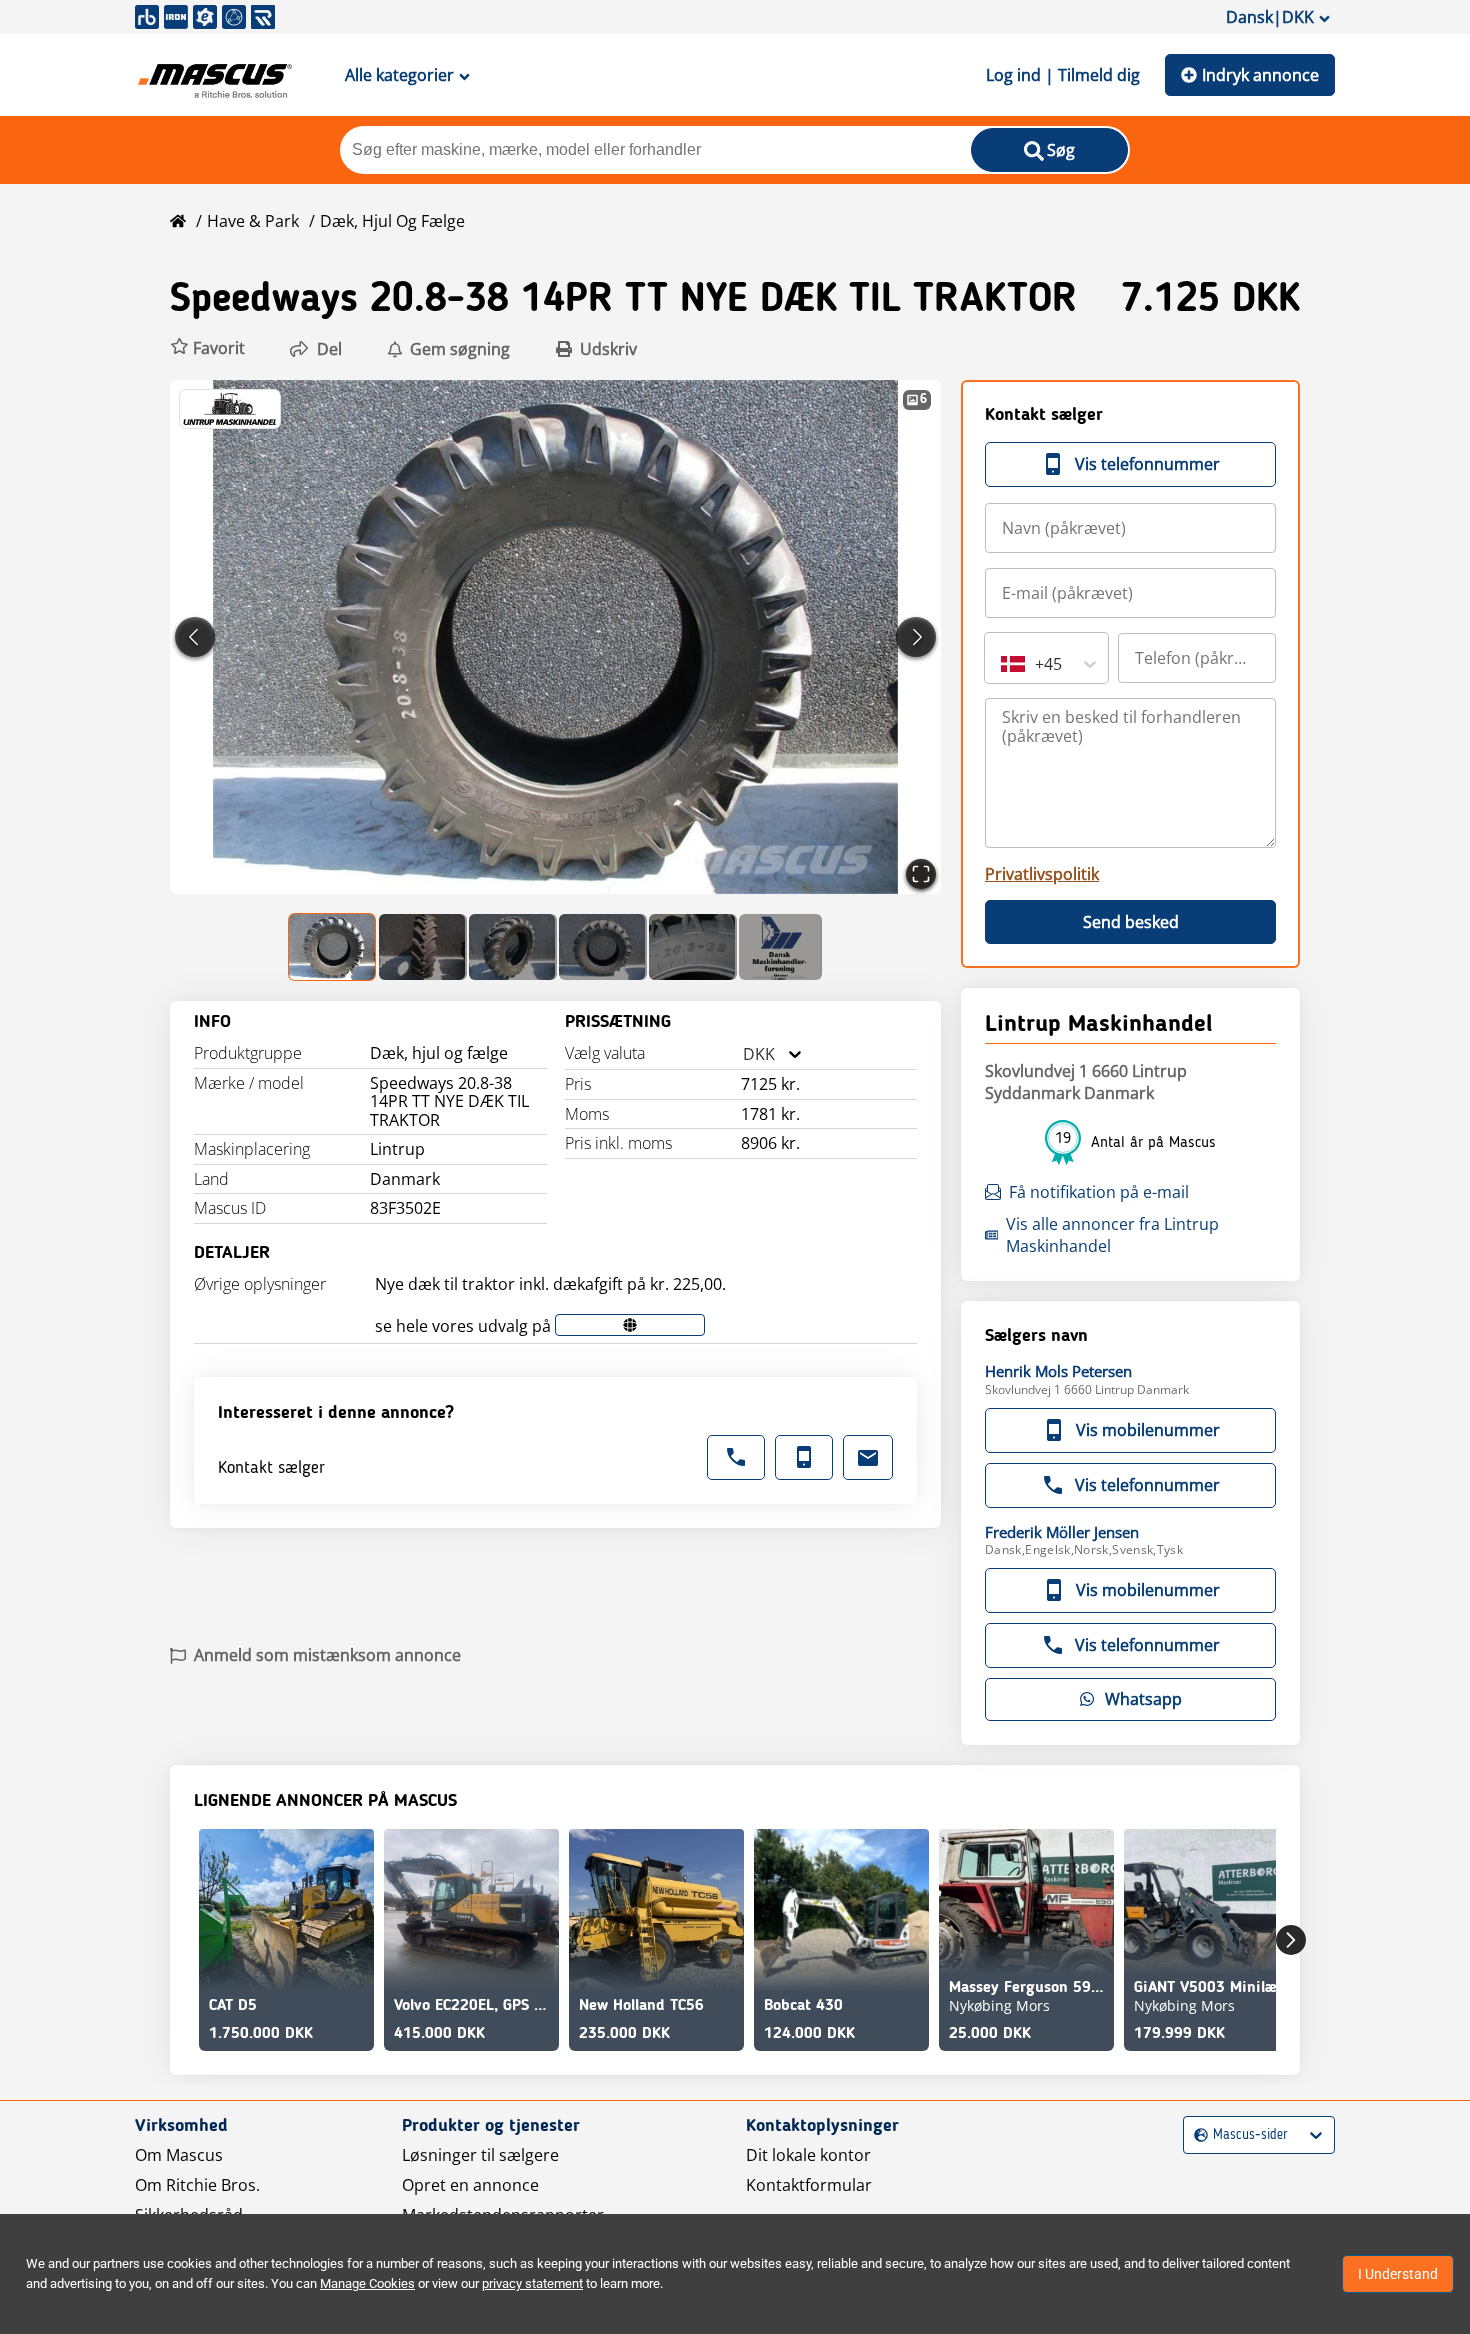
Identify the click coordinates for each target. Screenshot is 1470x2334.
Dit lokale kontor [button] (808, 2155)
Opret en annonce (470, 2185)
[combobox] (743, 1054)
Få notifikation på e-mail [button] (1099, 1192)
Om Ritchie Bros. (197, 2185)
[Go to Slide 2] (423, 947)
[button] (207, 348)
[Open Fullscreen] (921, 874)
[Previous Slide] (195, 637)
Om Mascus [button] (179, 2155)
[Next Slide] (916, 637)
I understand (1398, 2274)
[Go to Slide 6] (780, 947)
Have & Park (253, 221)
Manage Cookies (367, 2283)
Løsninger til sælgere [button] (480, 2155)
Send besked (1131, 922)
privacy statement (532, 2283)
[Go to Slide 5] (693, 947)
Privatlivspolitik (1042, 874)
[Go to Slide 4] (603, 947)
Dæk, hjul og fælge (392, 221)
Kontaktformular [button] (809, 2185)
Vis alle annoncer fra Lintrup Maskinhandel (1112, 1235)
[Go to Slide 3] (513, 947)
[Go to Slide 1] (333, 947)
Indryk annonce (1260, 75)
